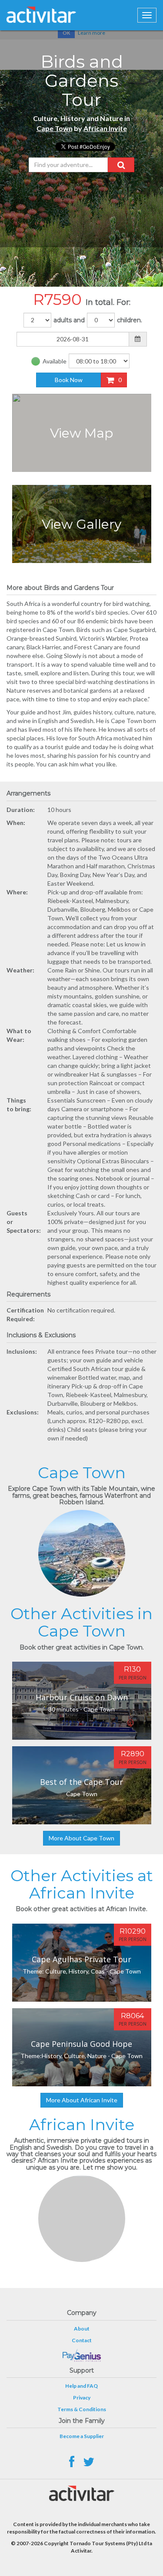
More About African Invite (82, 2100)
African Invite (105, 128)
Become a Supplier (82, 2436)
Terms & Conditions (82, 2409)
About (82, 2329)
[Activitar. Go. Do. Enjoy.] (41, 15)
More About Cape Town (81, 1838)
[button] (121, 165)
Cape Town (55, 128)
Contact (82, 2340)
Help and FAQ (81, 2386)
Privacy (82, 2398)
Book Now (69, 380)
